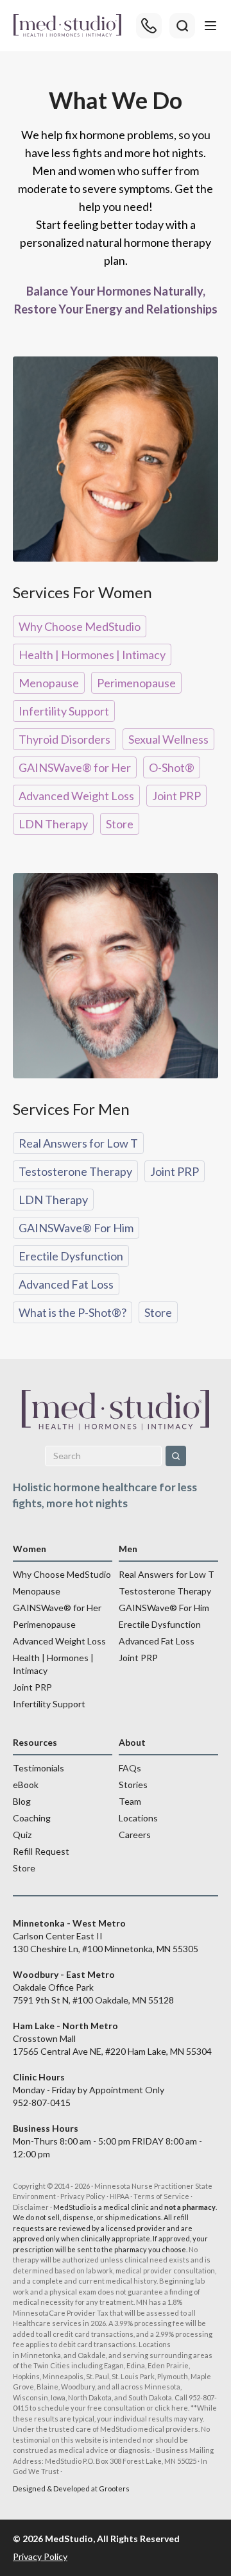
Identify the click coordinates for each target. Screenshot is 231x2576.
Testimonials (38, 1768)
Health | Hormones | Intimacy (92, 655)
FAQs (130, 1768)
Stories (133, 1785)
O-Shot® (172, 767)
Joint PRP (176, 796)
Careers (135, 1835)
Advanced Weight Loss (76, 796)
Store (120, 824)
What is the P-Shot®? (73, 1312)
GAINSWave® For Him (76, 1228)
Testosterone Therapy (75, 1171)
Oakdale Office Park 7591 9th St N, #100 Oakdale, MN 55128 (93, 1987)
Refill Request (41, 1851)
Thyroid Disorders (64, 739)
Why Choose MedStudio (80, 626)
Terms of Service (161, 2196)
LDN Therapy (53, 824)
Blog (22, 1801)
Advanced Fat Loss (66, 1284)
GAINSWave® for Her (75, 767)
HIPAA (119, 2196)
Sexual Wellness (168, 739)
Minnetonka (41, 2355)
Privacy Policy (83, 2196)
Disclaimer (31, 2207)
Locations (138, 1818)
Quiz (22, 1835)
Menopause (49, 683)
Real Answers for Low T (78, 1143)
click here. (172, 2408)
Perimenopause (136, 683)
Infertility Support (64, 711)
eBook (26, 1785)
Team (130, 1801)
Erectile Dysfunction (71, 1256)
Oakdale (92, 2355)
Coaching (32, 1818)
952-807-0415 (42, 2103)
